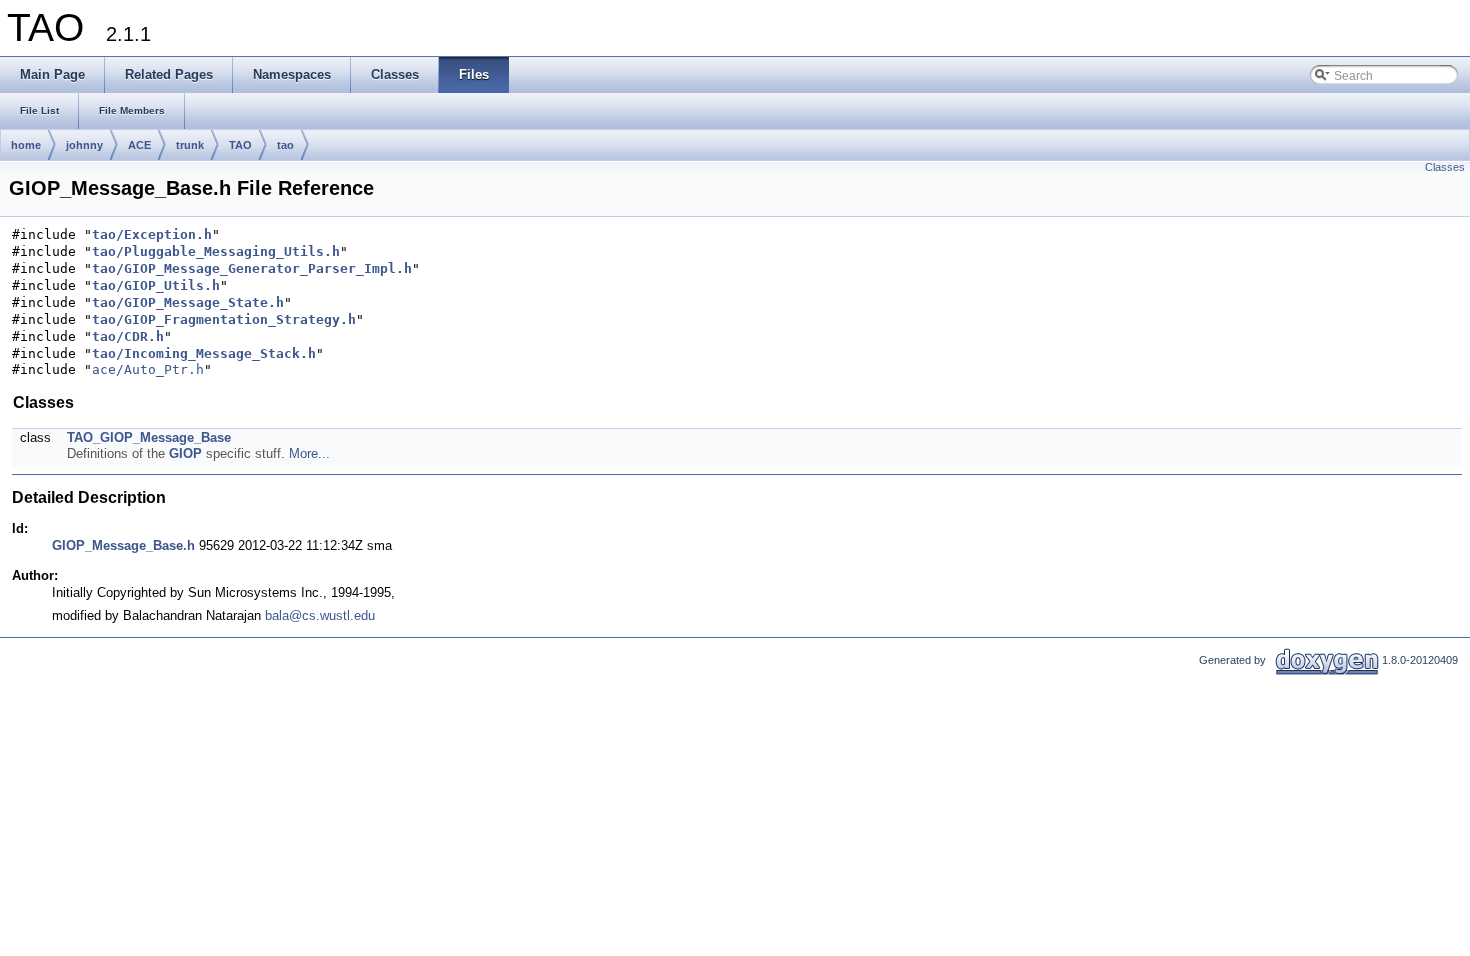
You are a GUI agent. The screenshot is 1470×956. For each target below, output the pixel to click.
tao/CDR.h (128, 336)
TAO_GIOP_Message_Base (149, 437)
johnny (84, 145)
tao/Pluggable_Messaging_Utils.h (216, 251)
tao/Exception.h (152, 234)
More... (309, 453)
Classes (1445, 167)
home (26, 145)
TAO (240, 145)
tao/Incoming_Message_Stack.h (204, 353)
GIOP (185, 453)
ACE (139, 145)
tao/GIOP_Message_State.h (188, 302)
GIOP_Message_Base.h (123, 545)
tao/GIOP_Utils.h (156, 285)
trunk (190, 145)
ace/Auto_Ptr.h (148, 369)
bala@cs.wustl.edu (320, 615)
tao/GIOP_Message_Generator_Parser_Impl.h (252, 268)
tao (285, 145)
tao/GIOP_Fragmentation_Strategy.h (224, 319)
